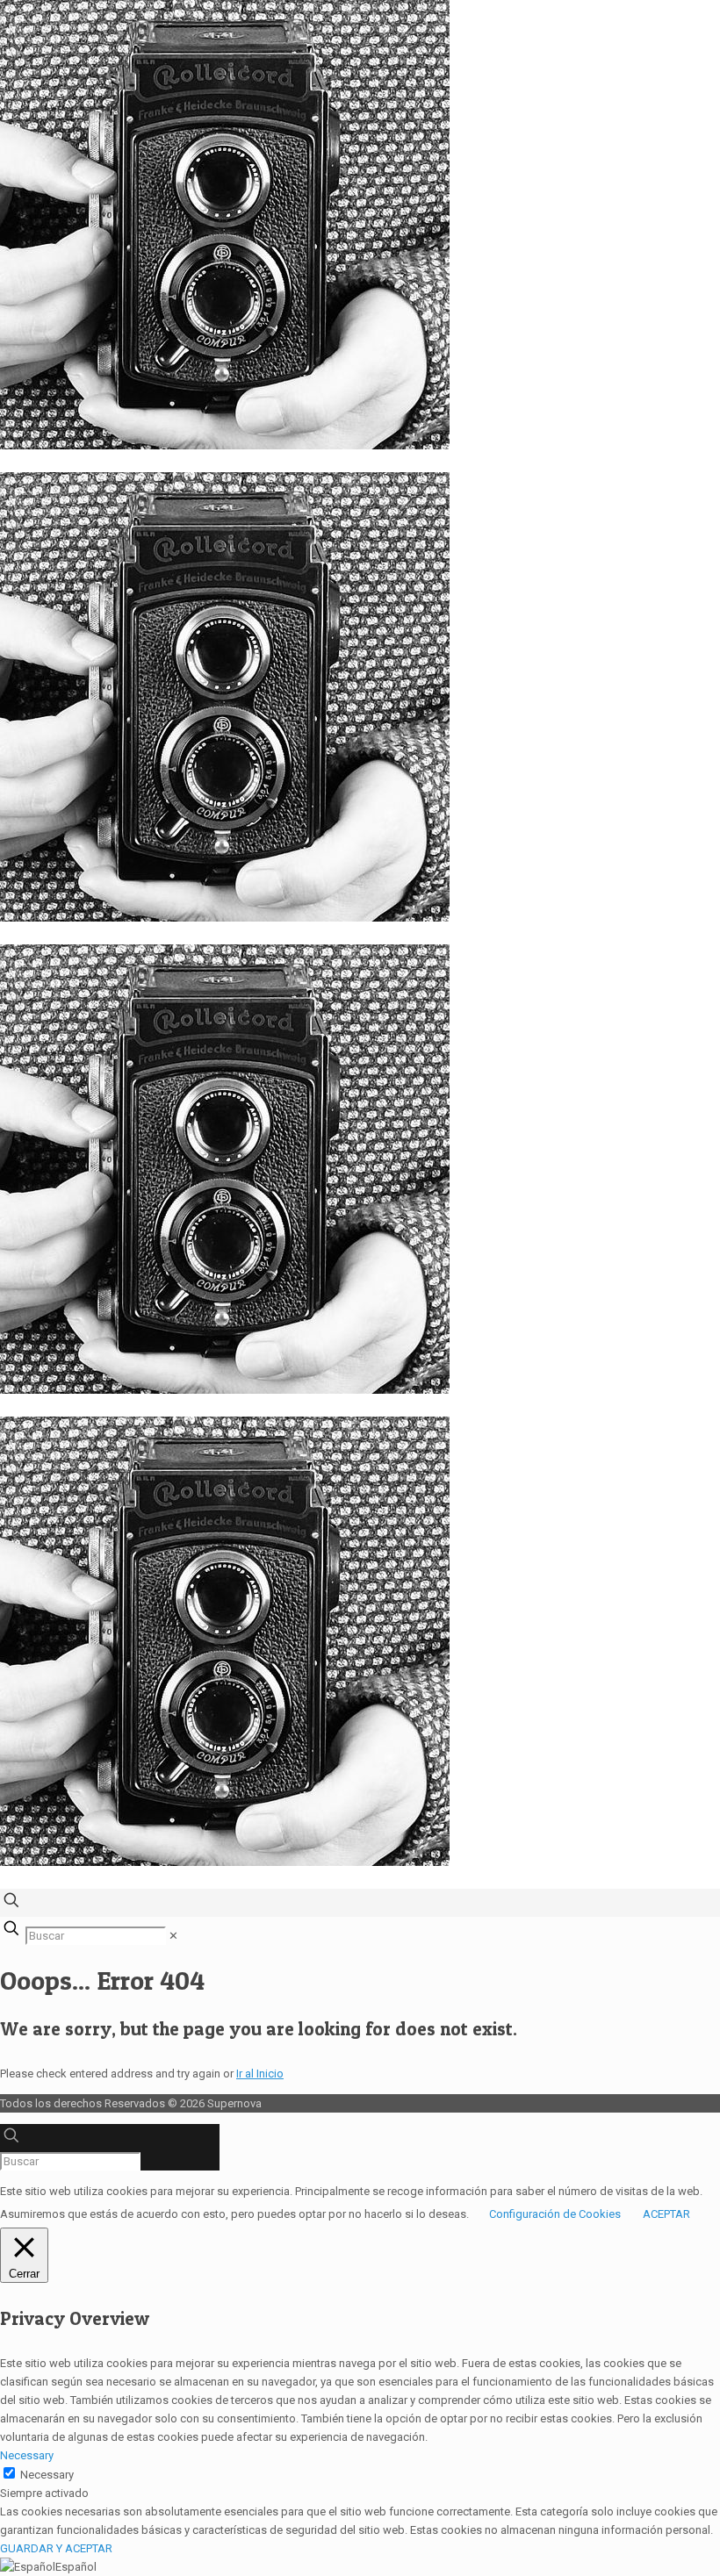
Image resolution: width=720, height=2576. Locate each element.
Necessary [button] (27, 2455)
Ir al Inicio (260, 2074)
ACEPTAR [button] (666, 2214)
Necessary (47, 2475)
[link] (173, 1936)
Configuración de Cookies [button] (555, 2214)
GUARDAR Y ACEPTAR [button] (56, 2548)
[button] (360, 2567)
